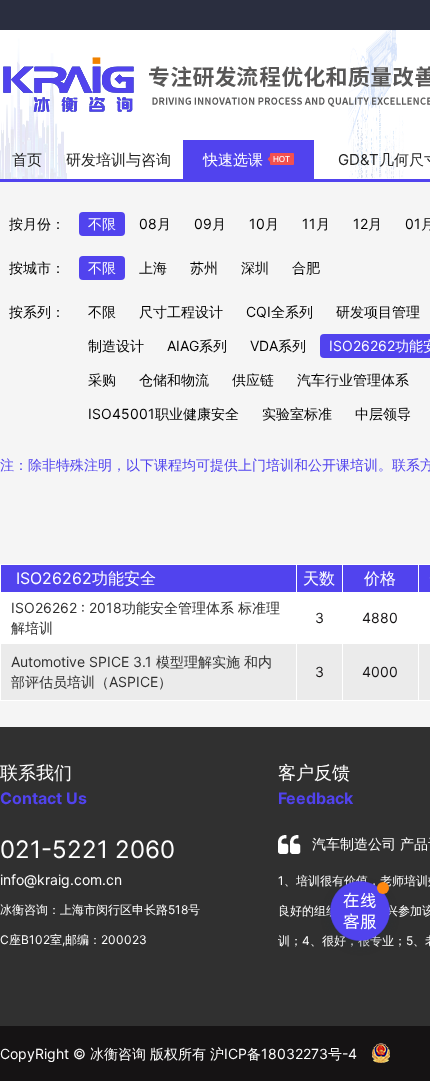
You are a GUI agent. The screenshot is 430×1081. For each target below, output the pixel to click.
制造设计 (116, 345)
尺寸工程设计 (181, 311)
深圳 (255, 267)
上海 (153, 267)
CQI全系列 (279, 311)
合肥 (306, 267)
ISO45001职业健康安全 (163, 413)
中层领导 (383, 413)
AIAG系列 (197, 345)
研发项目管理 (378, 311)
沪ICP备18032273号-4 (283, 1053)
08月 (155, 223)
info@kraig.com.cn (61, 879)
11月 (316, 223)
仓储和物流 (174, 379)
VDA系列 (278, 345)
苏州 (204, 267)
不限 (102, 223)
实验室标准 (297, 413)
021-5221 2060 (87, 849)
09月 (210, 223)
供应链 (253, 379)
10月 (264, 223)
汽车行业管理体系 (353, 379)
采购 (102, 379)
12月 (367, 223)
